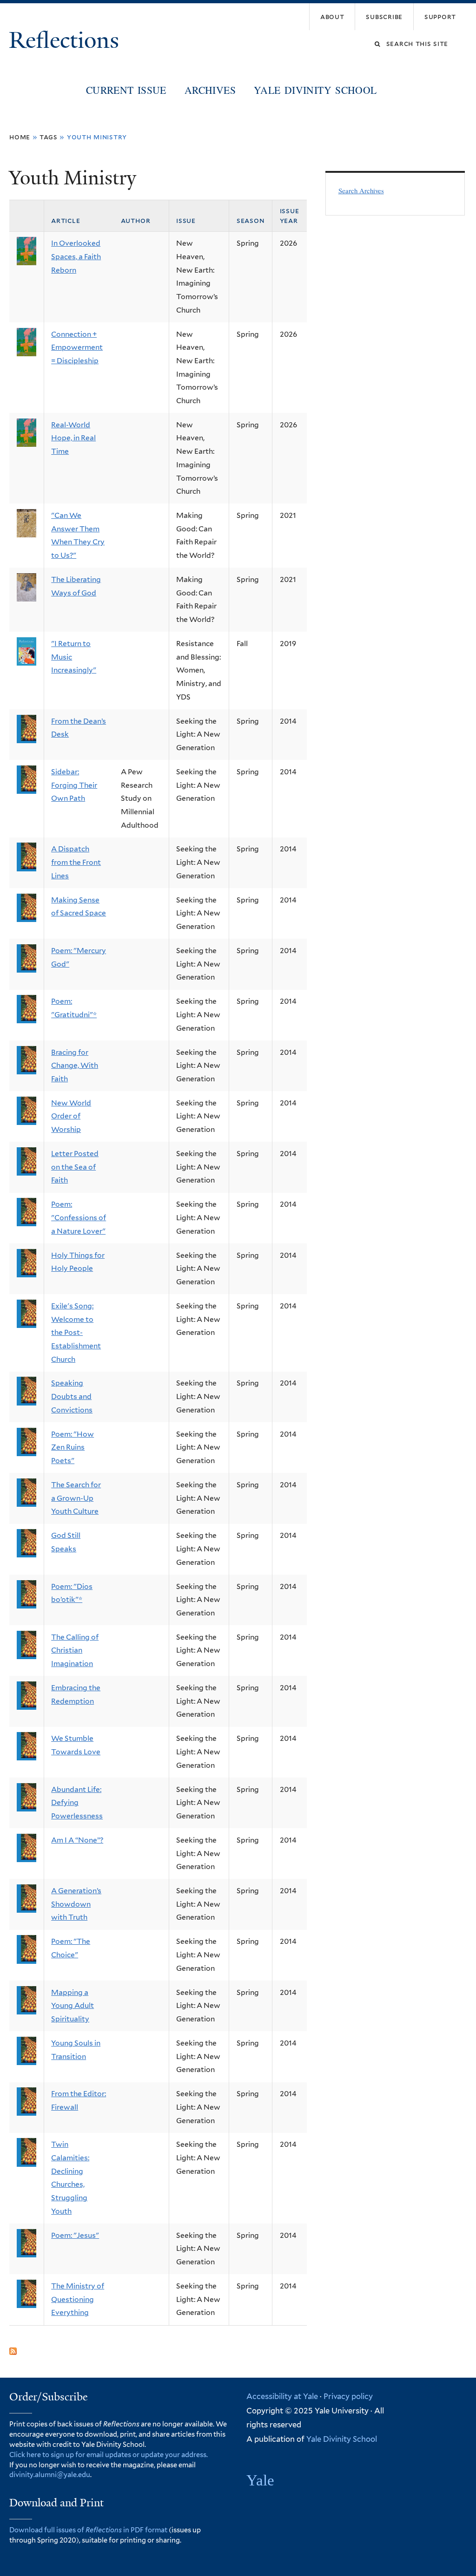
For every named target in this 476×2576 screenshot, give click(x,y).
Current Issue (126, 90)
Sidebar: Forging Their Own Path (74, 785)
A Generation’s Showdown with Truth (76, 1904)
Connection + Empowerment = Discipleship (77, 347)
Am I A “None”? (77, 1840)
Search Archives (361, 190)
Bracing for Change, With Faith (75, 1066)
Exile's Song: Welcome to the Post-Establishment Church (76, 1333)
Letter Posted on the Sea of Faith (75, 1167)
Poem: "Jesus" (75, 2235)
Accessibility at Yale (282, 2396)
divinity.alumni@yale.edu (50, 2475)
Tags (49, 137)
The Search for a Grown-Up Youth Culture (76, 1498)
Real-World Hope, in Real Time (73, 438)
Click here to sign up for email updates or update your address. (109, 2455)
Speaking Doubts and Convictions (72, 1396)
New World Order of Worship (71, 1116)
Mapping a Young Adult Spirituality (73, 2006)
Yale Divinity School (315, 90)
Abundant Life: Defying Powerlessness (77, 1803)
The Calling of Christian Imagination (75, 1650)
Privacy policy (348, 2396)
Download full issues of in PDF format (88, 2530)
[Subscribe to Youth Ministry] (13, 2348)
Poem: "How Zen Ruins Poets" (73, 1447)
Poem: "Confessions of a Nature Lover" (79, 1217)
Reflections (67, 40)
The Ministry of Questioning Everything (78, 2299)
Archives (210, 90)
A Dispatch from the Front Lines (76, 862)
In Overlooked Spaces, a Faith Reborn (76, 256)
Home (20, 137)
